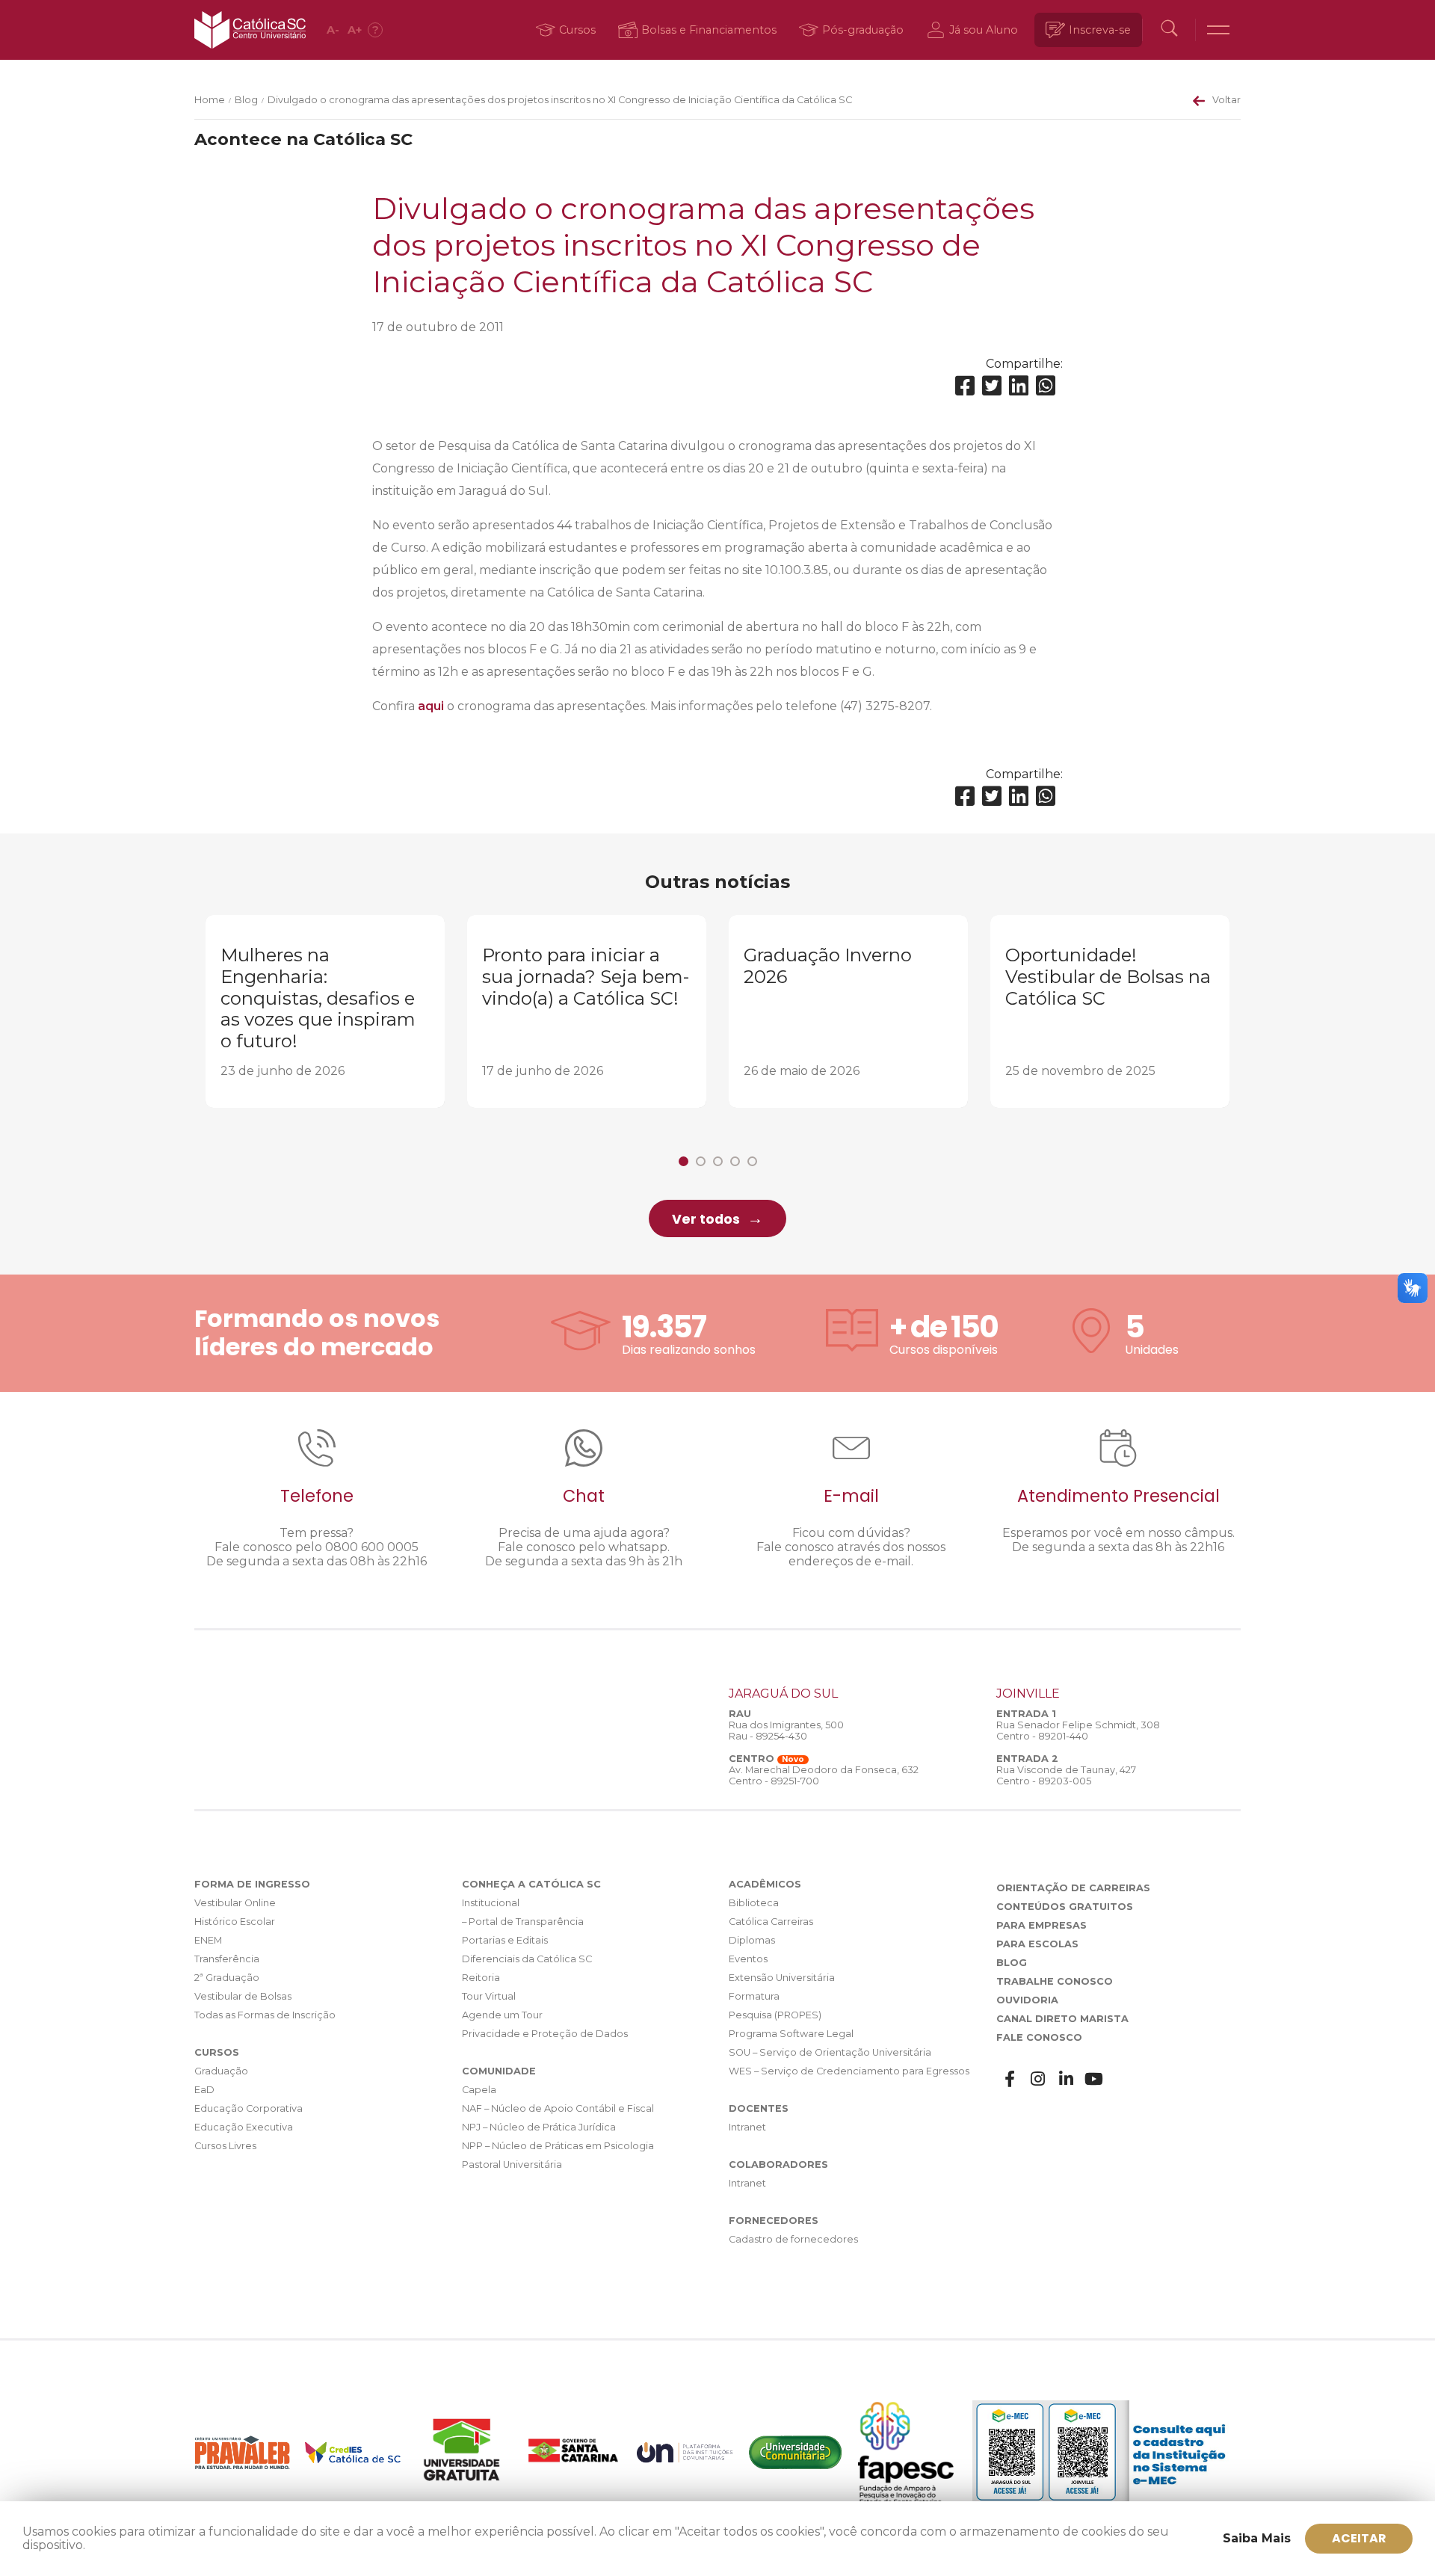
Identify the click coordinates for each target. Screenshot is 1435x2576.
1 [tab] (683, 1161)
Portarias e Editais (505, 1940)
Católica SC (250, 30)
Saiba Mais (1257, 2538)
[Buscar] (1169, 30)
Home (210, 100)
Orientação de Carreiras (1073, 1888)
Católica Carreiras (771, 1922)
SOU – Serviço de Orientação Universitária (830, 2052)
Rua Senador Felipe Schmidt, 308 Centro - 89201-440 (1078, 1731)
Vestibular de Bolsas (243, 1996)
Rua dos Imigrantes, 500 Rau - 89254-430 (786, 1731)
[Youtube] (1094, 2079)
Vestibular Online (235, 1903)
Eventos (748, 1959)
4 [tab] (735, 1161)
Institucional (491, 1903)
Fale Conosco (1039, 2037)
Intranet (747, 2127)
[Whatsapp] (1046, 386)
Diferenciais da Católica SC (527, 1959)
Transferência (227, 1959)
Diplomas (752, 1940)
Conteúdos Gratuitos (1065, 1907)
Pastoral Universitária (512, 2164)
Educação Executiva (244, 2127)
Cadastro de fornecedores (793, 2239)
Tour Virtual (489, 1996)
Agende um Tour (502, 2015)
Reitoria (481, 1978)
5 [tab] (752, 1161)
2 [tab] (701, 1161)
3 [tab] (718, 1161)
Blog (246, 100)
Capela (479, 2090)
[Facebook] (965, 386)
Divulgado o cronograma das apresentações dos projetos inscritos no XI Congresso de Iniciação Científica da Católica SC (560, 100)
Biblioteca (754, 1903)
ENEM (208, 1940)
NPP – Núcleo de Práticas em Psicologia (558, 2146)
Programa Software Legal (791, 2034)
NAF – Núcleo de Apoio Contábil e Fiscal (558, 2108)
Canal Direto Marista (1062, 2019)
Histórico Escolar (235, 1922)
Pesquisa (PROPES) (775, 2015)
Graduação (221, 2071)
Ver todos (706, 1219)
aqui (431, 706)
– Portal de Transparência (523, 1922)
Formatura (754, 1996)
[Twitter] (992, 386)
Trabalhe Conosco (1055, 1981)
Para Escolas (1037, 1944)
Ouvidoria (1027, 2000)
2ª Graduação (227, 1978)
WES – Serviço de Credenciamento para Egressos (849, 2071)
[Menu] (1218, 30)
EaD (204, 2090)
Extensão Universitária (782, 1978)
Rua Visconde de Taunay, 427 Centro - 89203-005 (1066, 1775)
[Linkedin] (1019, 386)
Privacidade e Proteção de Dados (545, 2034)
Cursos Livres (225, 2146)
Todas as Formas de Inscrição (265, 2015)
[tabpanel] (325, 1011)
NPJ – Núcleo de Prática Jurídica (539, 2127)
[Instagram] (1038, 2079)
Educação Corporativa (249, 2108)
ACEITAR (1359, 2538)
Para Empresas (1041, 1925)
